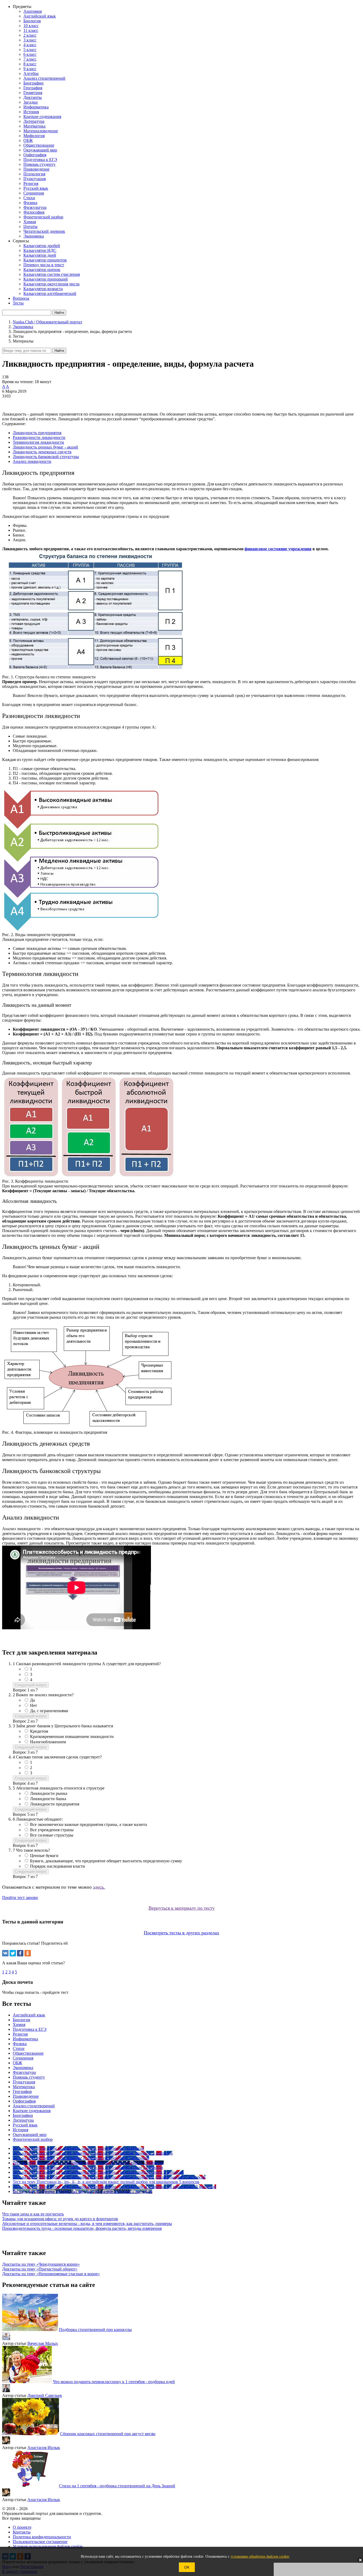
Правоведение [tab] (26, 2096)
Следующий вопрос (31, 1685)
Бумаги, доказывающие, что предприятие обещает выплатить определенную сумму (106, 1861)
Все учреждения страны (52, 1830)
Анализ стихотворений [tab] (34, 2106)
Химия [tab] (19, 2025)
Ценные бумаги (44, 1856)
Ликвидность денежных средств (42, 452)
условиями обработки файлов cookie (260, 2556)
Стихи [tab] (19, 2048)
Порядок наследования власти (58, 1866)
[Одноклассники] (28, 1953)
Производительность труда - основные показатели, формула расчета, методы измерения (82, 2228)
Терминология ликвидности (38, 442)
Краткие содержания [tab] (32, 2111)
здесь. (99, 1887)
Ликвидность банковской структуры (46, 457)
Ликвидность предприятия (37, 433)
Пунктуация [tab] (24, 2082)
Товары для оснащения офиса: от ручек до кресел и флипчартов (60, 2219)
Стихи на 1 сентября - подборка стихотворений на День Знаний (117, 2486)
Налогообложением (48, 1742)
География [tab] (22, 2091)
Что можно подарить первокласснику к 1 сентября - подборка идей (114, 2382)
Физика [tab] (20, 2044)
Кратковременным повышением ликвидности (72, 1737)
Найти (59, 351)
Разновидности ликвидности (39, 437)
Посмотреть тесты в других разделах (181, 1933)
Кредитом (39, 1731)
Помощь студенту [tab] (29, 2077)
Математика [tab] (24, 2087)
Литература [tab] (23, 2120)
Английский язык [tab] (29, 2015)
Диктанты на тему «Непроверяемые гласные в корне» (51, 2274)
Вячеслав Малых (43, 2343)
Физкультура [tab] (24, 2072)
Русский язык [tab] (25, 2125)
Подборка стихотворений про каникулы (95, 2330)
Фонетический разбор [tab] (33, 2139)
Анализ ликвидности (32, 461)
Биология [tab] (21, 2020)
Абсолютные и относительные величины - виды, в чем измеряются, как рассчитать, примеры (87, 2224)
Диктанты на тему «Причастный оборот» (40, 2269)
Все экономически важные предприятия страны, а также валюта (88, 1824)
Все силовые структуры (52, 1835)
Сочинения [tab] (23, 2058)
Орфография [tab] (24, 2101)
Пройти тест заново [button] (20, 1898)
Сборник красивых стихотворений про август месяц (108, 2434)
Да (32, 1700)
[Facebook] (20, 1953)
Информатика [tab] (25, 2039)
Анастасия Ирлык (44, 2448)
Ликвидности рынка (49, 1793)
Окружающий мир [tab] (30, 2135)
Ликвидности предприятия (55, 1804)
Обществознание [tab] (28, 2053)
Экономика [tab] (23, 2068)
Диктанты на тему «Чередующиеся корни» (41, 2264)
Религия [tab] (20, 2034)
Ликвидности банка (48, 1799)
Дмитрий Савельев (45, 2395)
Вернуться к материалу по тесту (182, 1908)
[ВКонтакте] (5, 1953)
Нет (33, 1705)
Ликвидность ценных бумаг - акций (45, 447)
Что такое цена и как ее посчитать (33, 2214)
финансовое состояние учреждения (278, 549)
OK (187, 2567)
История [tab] (20, 2130)
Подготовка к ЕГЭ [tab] (30, 2029)
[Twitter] (13, 1953)
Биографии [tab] (23, 2115)
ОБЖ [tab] (17, 2063)
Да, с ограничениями (49, 1711)
